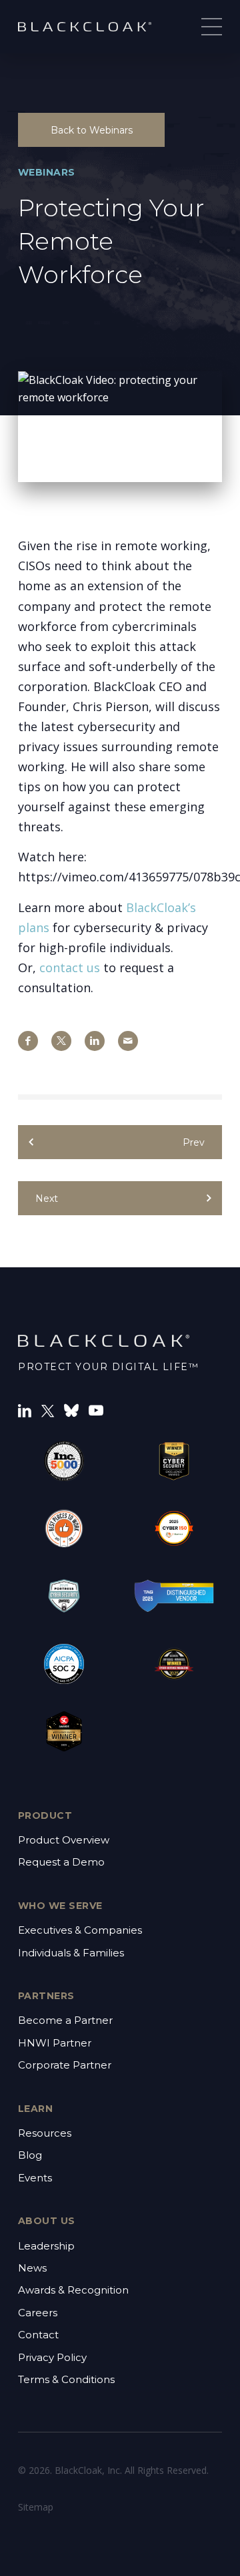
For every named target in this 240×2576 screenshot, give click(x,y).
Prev (194, 1142)
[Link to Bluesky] (71, 1409)
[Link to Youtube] (96, 1409)
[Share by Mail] (128, 1041)
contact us (70, 968)
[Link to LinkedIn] (25, 1409)
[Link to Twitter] (48, 1410)
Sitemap (36, 2507)
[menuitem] (120, 1852)
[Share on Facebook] (28, 1041)
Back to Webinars (92, 130)
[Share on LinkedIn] (95, 1041)
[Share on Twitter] (61, 1041)
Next (47, 1199)
